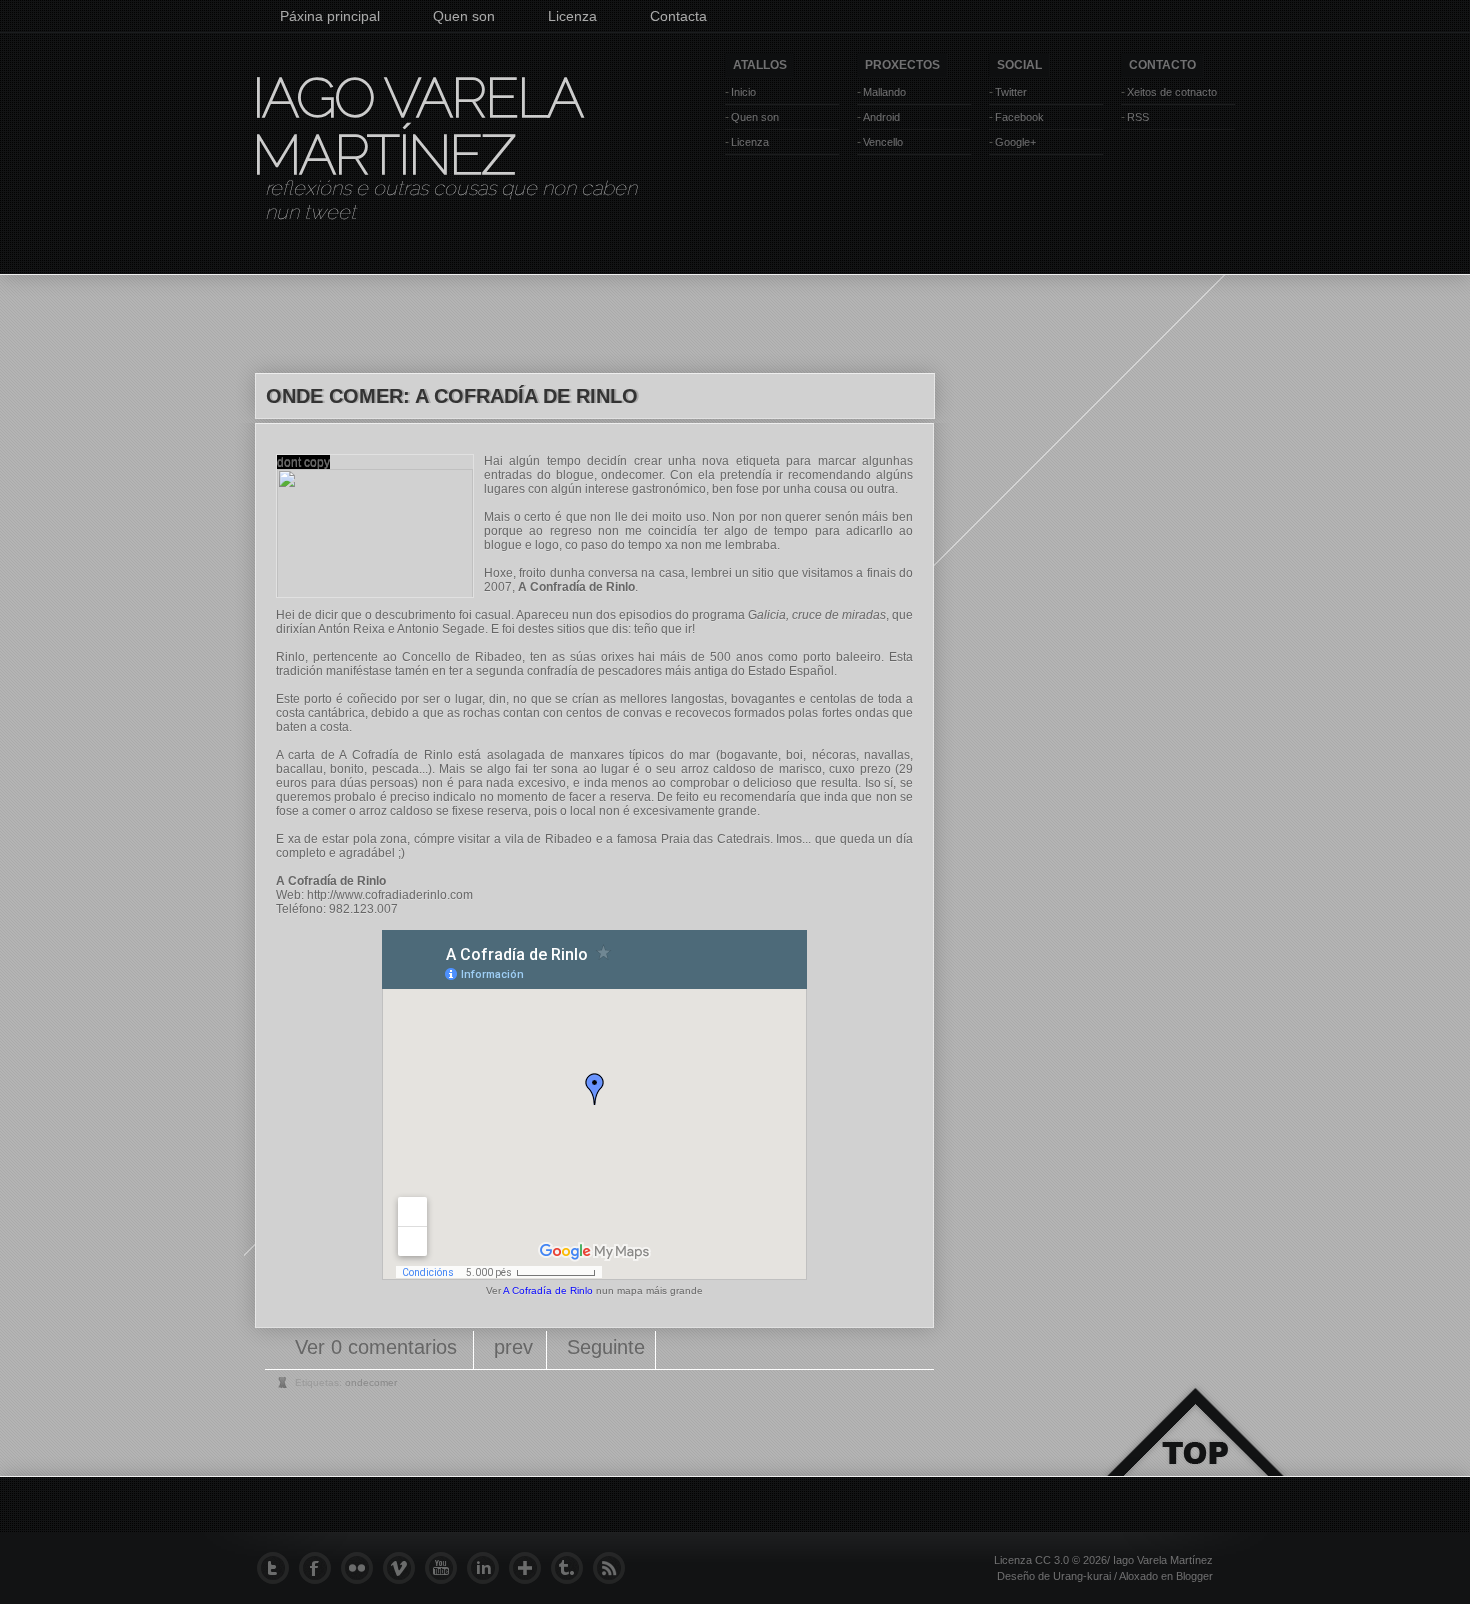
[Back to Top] (1195, 1455)
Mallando (884, 92)
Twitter (1011, 92)
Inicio (743, 92)
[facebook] (320, 1568)
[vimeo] (404, 1568)
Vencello (883, 142)
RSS (1138, 117)
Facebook (1019, 117)
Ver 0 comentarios (379, 1347)
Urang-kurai (1082, 1576)
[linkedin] (488, 1568)
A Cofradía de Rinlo (548, 1290)
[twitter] (278, 1568)
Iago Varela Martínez (416, 126)
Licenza (572, 16)
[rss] (614, 1568)
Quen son (464, 16)
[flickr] (362, 1568)
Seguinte (606, 1347)
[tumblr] (572, 1568)
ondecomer (631, 475)
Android (881, 117)
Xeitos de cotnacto (1172, 92)
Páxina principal (330, 16)
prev (513, 1347)
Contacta (678, 16)
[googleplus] (530, 1568)
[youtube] (446, 1568)
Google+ (1015, 142)
